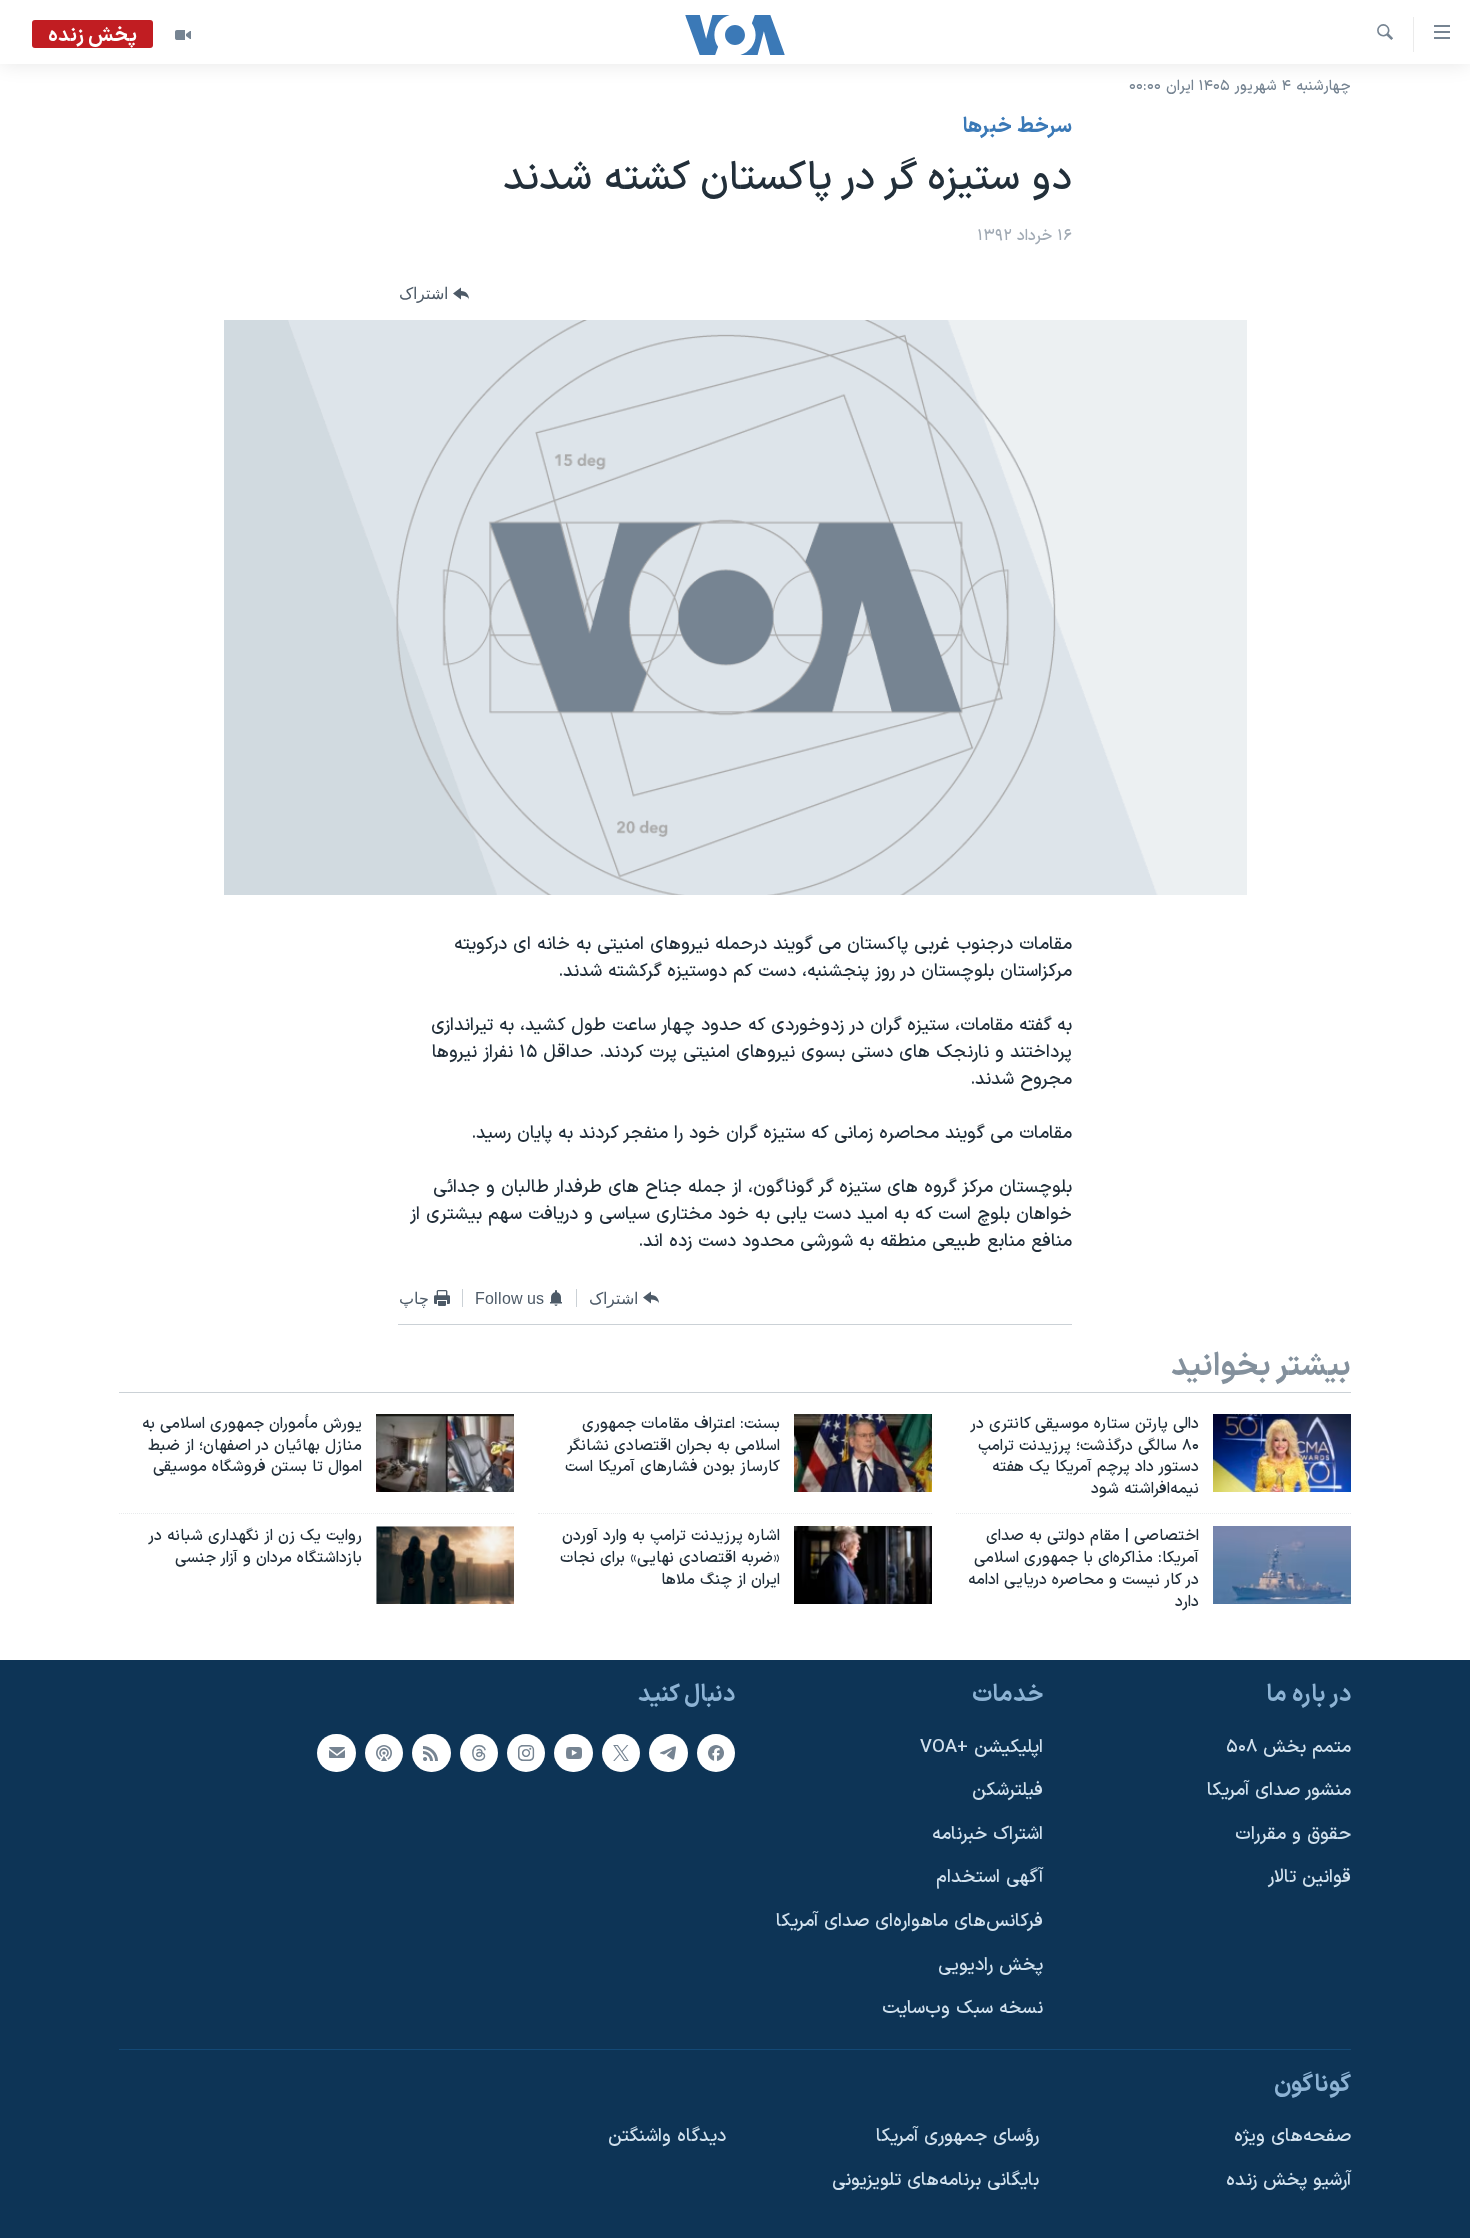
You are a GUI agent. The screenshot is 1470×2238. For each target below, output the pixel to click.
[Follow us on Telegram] (668, 1752)
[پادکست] (384, 1752)
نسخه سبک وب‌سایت (962, 2008)
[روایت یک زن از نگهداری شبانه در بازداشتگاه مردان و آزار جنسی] (445, 1565)
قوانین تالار (1309, 1877)
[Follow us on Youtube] (573, 1752)
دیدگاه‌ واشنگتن (667, 2136)
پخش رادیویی (990, 1964)
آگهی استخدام (989, 1877)
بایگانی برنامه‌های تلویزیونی (935, 2180)
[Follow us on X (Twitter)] (621, 1752)
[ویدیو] (183, 35)
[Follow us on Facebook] (716, 1752)
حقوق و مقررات (1293, 1833)
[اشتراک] (336, 1752)
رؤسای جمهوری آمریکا (957, 2136)
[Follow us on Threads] (479, 1752)
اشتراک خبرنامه (987, 1833)
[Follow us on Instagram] (526, 1752)
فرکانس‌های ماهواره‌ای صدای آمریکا (909, 1921)
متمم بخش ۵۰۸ (1288, 1746)
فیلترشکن (1007, 1790)
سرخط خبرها (1017, 127)
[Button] (434, 294)
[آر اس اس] (431, 1752)
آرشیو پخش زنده (1288, 2180)
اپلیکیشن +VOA (981, 1746)
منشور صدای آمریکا (1279, 1790)
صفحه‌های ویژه (1292, 2136)
